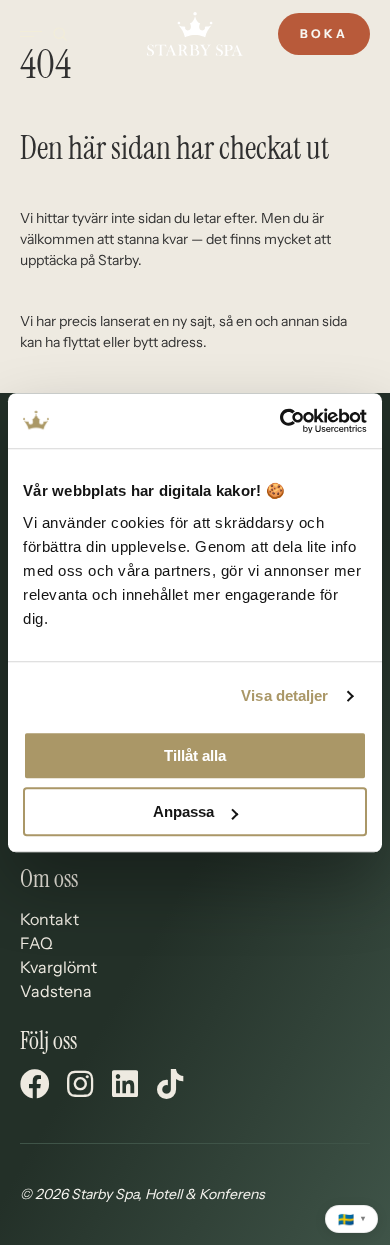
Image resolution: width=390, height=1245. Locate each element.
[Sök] (60, 34)
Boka (324, 33)
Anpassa (183, 811)
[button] (35, 1084)
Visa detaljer (284, 695)
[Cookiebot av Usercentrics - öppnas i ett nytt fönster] (280, 421)
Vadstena (56, 991)
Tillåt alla (195, 755)
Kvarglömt (58, 967)
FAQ (36, 943)
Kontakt (49, 919)
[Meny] (31, 34)
